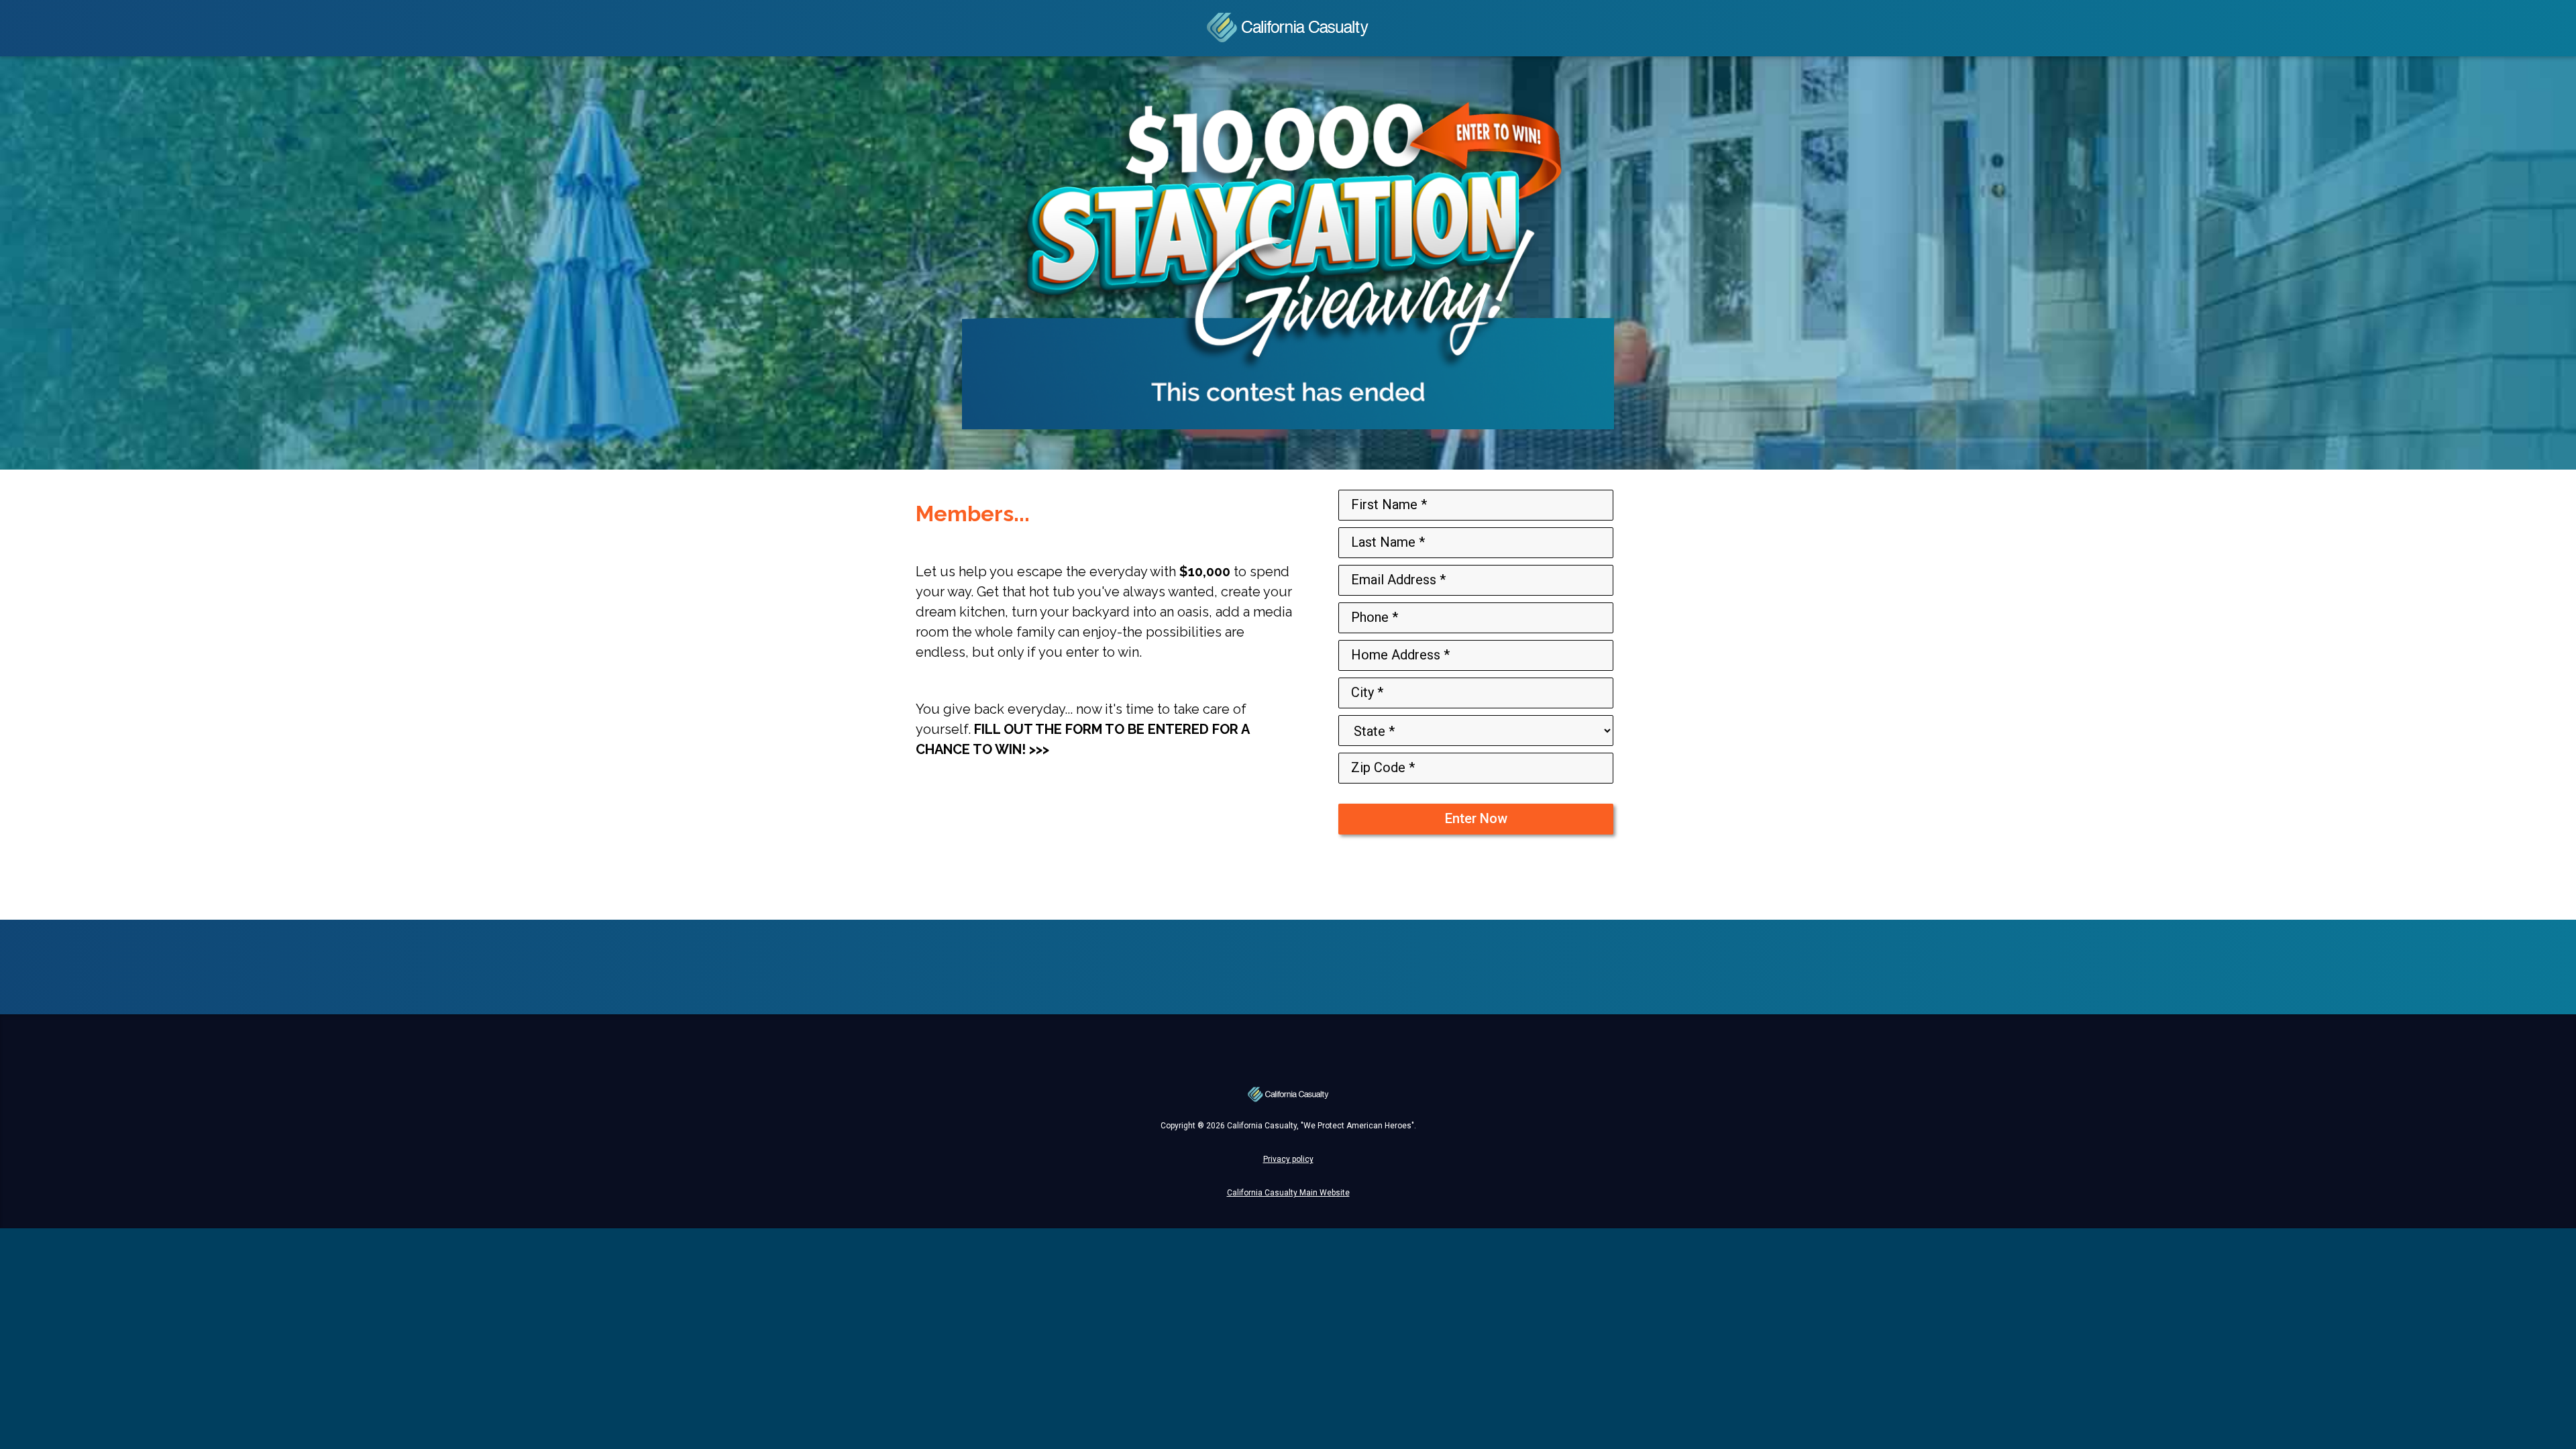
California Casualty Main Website (1288, 1193)
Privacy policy (1476, 873)
